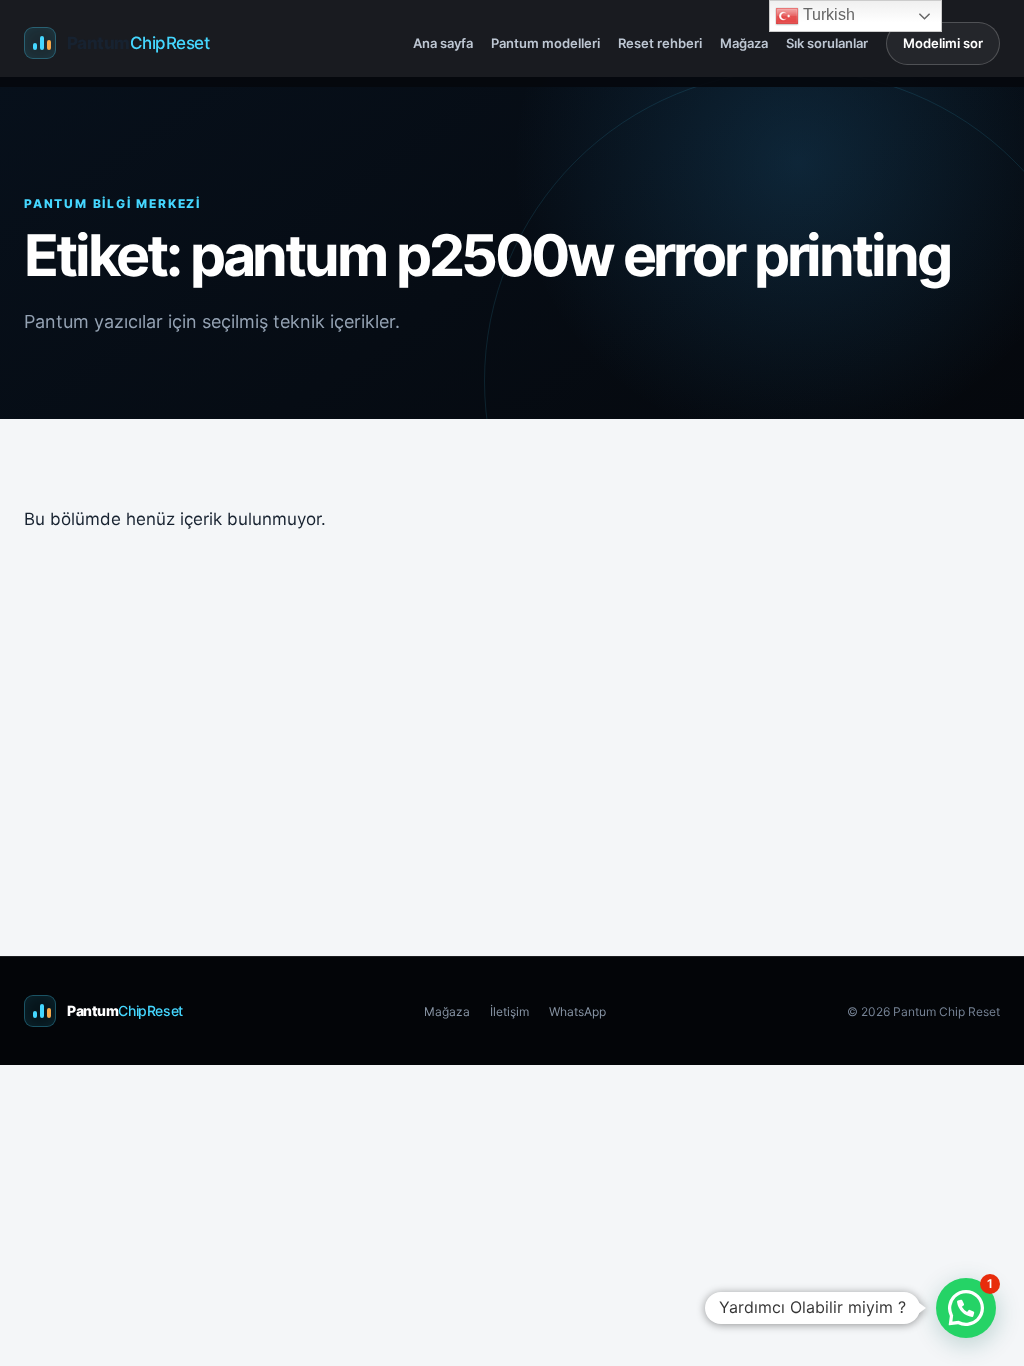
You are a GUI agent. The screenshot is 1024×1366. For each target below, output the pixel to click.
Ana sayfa (443, 43)
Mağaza (744, 43)
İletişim (509, 1011)
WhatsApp (577, 1011)
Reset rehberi (660, 43)
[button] (966, 1308)
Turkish (827, 14)
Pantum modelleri (545, 43)
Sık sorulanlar (827, 43)
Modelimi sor (943, 43)
